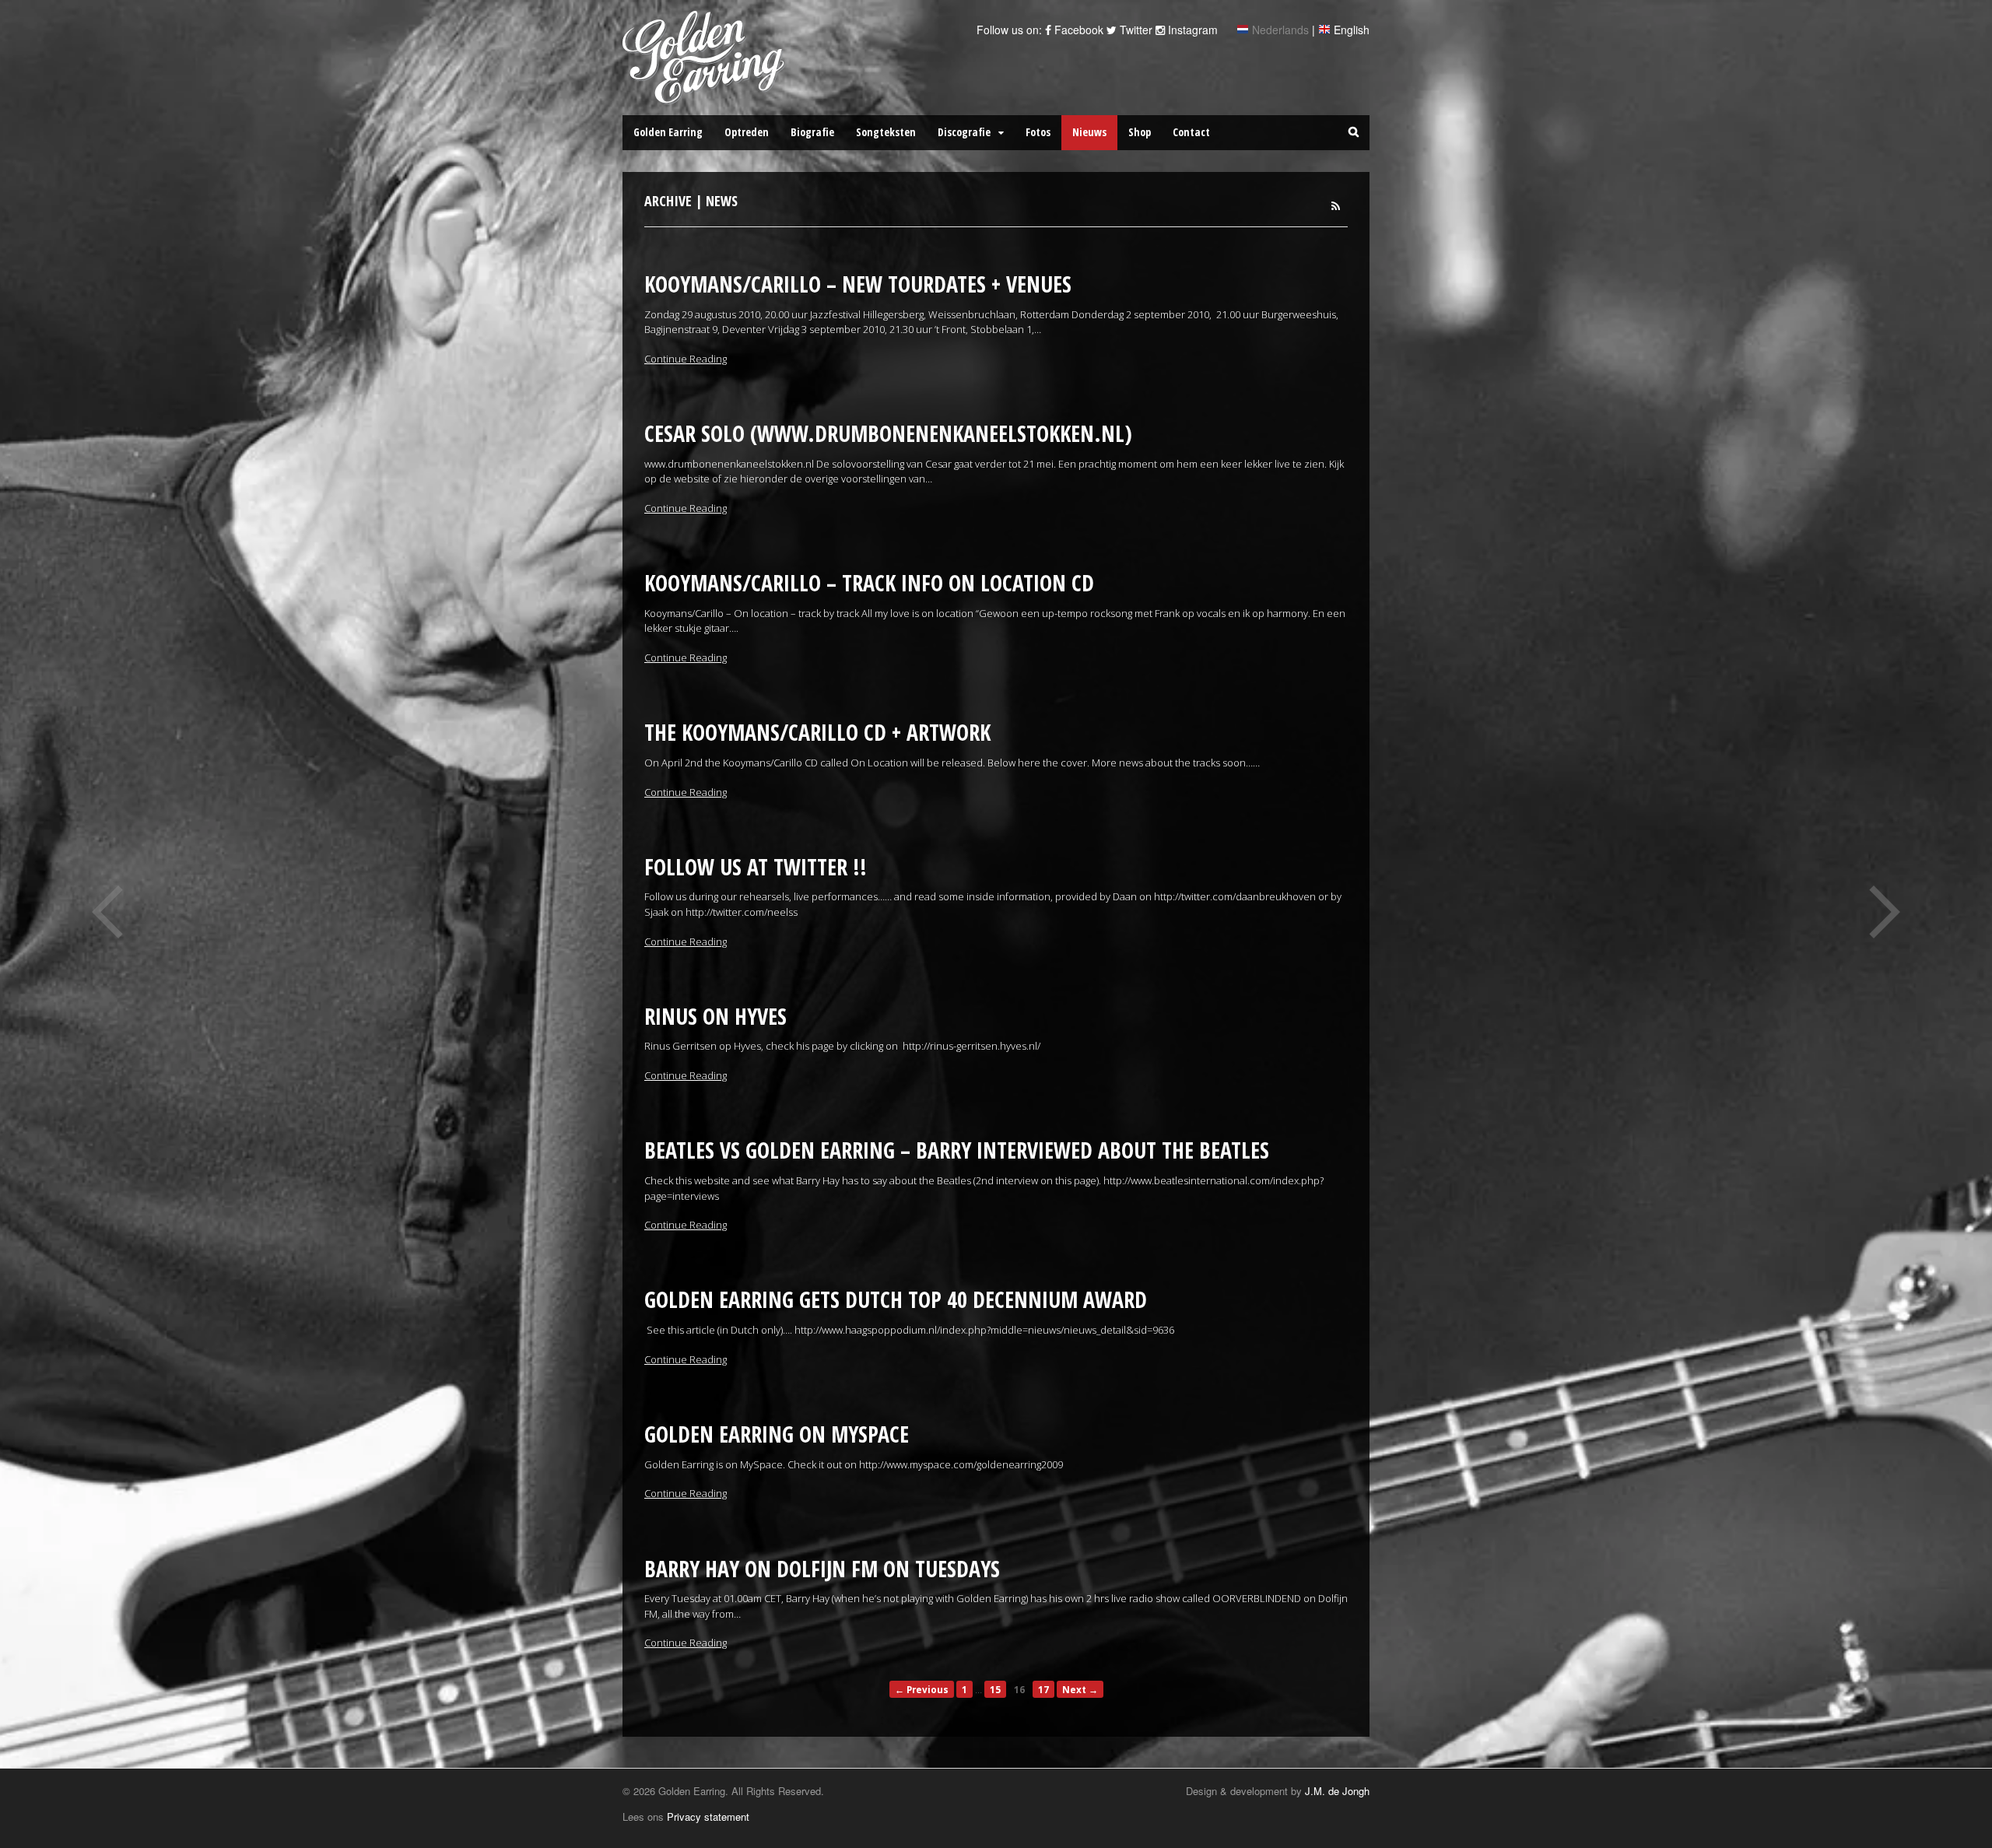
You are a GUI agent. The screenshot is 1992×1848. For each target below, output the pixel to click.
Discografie (964, 132)
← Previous (922, 1689)
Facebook (1077, 30)
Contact (1191, 132)
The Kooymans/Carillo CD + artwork (817, 732)
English (1352, 30)
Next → (1080, 1689)
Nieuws (1089, 132)
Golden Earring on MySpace (777, 1434)
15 (995, 1689)
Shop (1140, 132)
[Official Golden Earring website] (706, 96)
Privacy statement (708, 1816)
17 (1043, 1689)
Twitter (1135, 30)
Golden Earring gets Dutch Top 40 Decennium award (896, 1299)
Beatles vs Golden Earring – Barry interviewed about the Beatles (957, 1150)
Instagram (1191, 30)
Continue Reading (686, 359)
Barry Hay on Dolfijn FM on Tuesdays (822, 1569)
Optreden (747, 132)
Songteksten (886, 132)
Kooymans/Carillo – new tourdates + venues (858, 284)
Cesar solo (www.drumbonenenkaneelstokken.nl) (888, 433)
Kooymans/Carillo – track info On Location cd (869, 583)
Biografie (812, 132)
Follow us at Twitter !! (756, 867)
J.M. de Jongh (1337, 1791)
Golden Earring (668, 132)
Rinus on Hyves (715, 1016)
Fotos (1038, 132)
